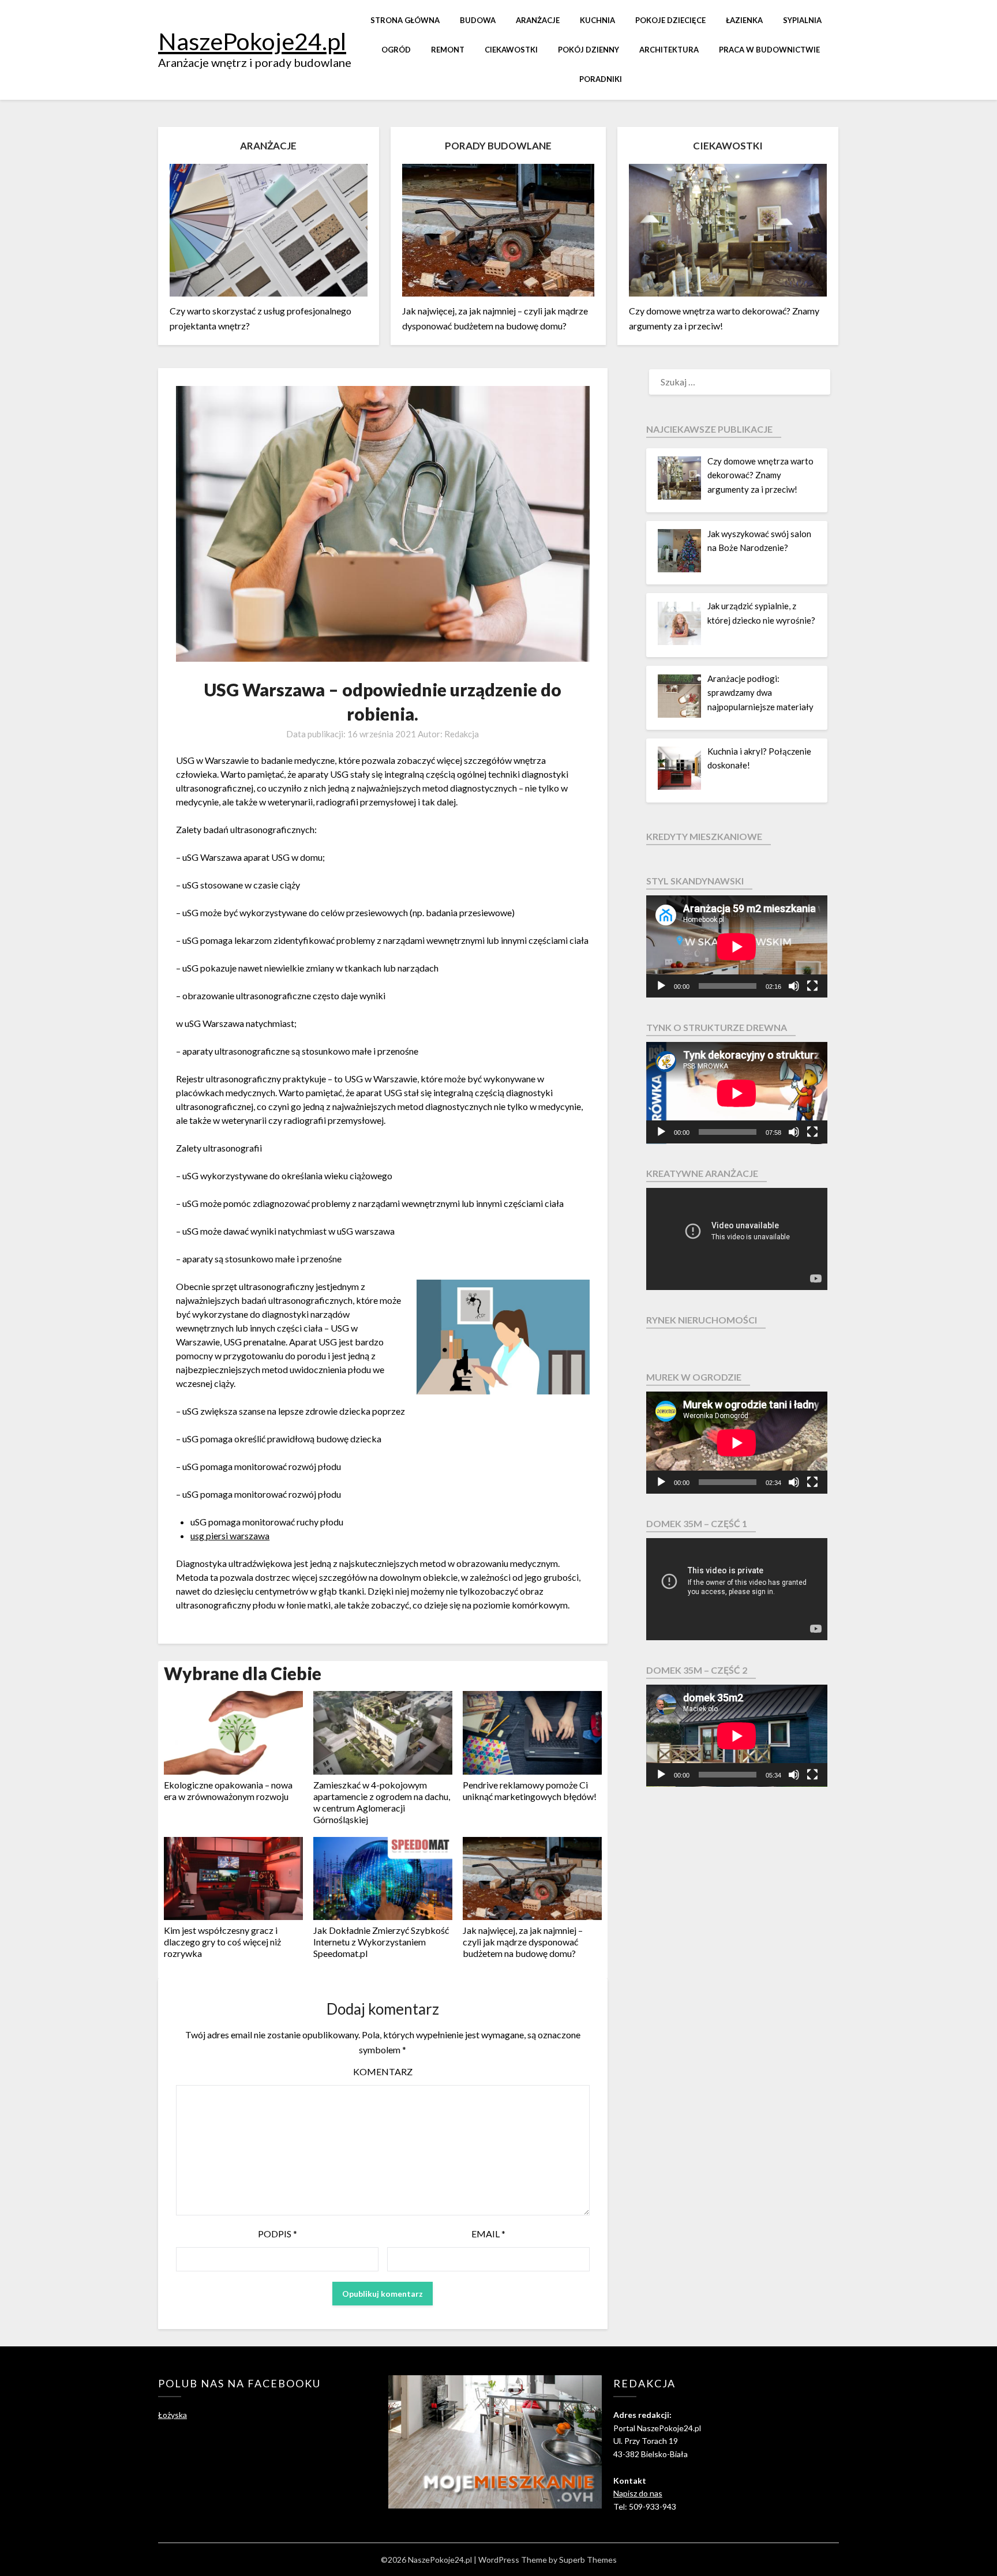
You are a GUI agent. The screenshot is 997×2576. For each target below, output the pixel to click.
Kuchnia (597, 20)
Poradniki (601, 79)
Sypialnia (802, 20)
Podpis (278, 2234)
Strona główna (405, 20)
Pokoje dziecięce (670, 20)
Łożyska (173, 2415)
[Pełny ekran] (812, 986)
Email (488, 2234)
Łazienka (744, 20)
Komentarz (383, 2071)
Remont (448, 50)
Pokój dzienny (589, 50)
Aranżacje (538, 20)
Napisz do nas (638, 2493)
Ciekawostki (511, 50)
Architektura (669, 50)
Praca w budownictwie (769, 50)
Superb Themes (588, 2560)
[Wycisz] (794, 986)
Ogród (396, 50)
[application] (737, 946)
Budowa (478, 20)
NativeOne (383, 1972)
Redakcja (462, 734)
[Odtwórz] (661, 986)
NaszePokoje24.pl (252, 41)
